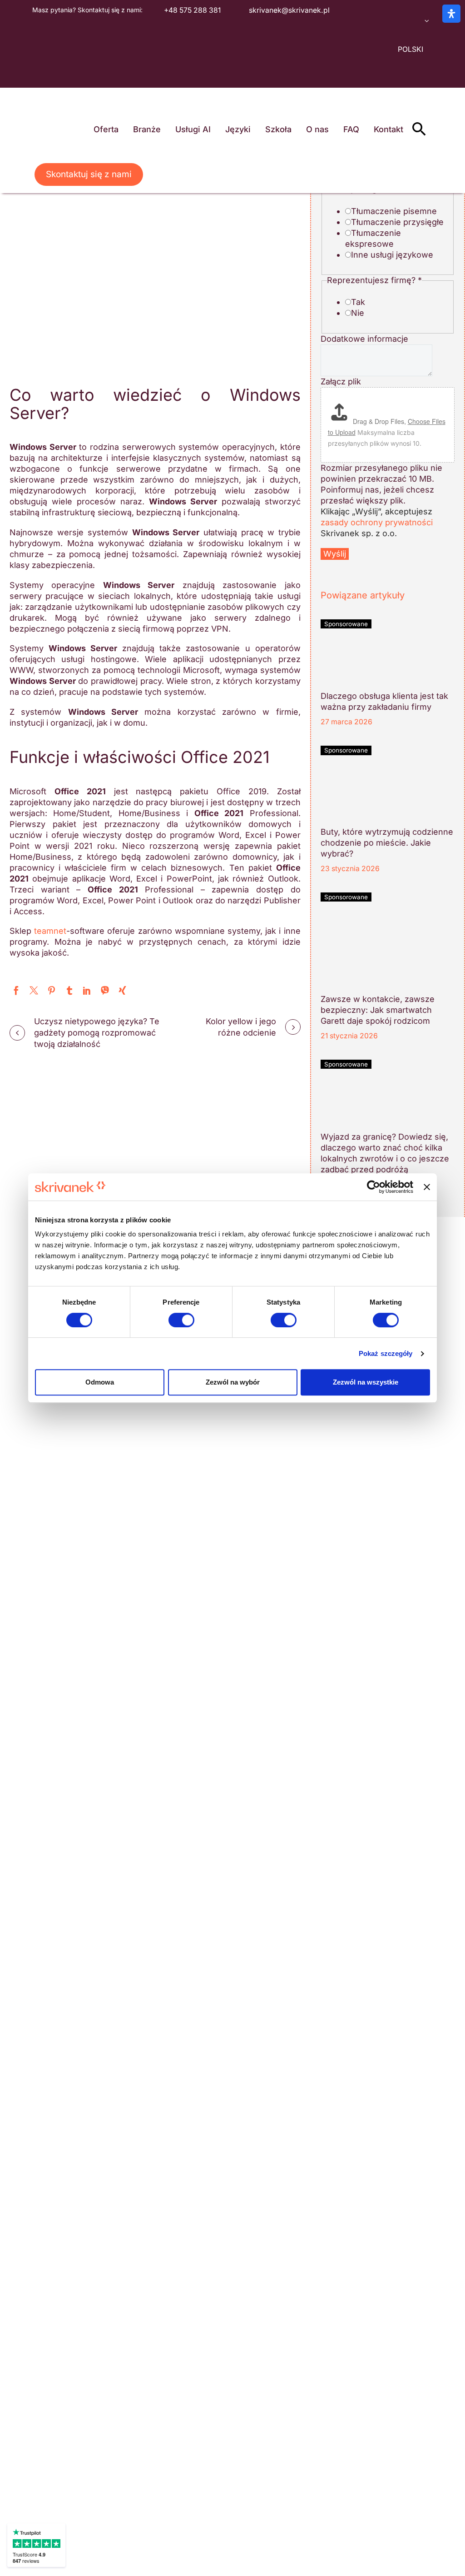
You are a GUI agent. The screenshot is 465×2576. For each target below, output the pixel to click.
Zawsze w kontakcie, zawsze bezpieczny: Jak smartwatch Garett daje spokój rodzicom (378, 1010)
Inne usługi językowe (392, 255)
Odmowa (100, 1382)
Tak (358, 302)
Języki (238, 129)
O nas (317, 129)
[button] (419, 129)
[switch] (181, 1320)
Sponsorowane (346, 624)
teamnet (50, 931)
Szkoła (278, 129)
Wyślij (335, 554)
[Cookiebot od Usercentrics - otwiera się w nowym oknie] (373, 1187)
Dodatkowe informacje (364, 339)
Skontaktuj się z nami (89, 174)
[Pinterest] (52, 990)
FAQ (351, 129)
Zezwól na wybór (233, 1382)
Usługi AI (193, 129)
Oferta (106, 129)
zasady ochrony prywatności (377, 522)
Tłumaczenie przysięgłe (397, 222)
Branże (147, 129)
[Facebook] (16, 990)
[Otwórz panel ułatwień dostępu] (451, 14)
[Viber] (105, 990)
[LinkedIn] (87, 990)
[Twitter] (34, 990)
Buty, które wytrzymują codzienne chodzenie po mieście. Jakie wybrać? (387, 843)
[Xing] (122, 990)
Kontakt (388, 129)
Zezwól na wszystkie (366, 1382)
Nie (358, 313)
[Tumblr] (69, 990)
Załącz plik (341, 381)
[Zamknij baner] (427, 1187)
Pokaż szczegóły (386, 1353)
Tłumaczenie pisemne (394, 211)
